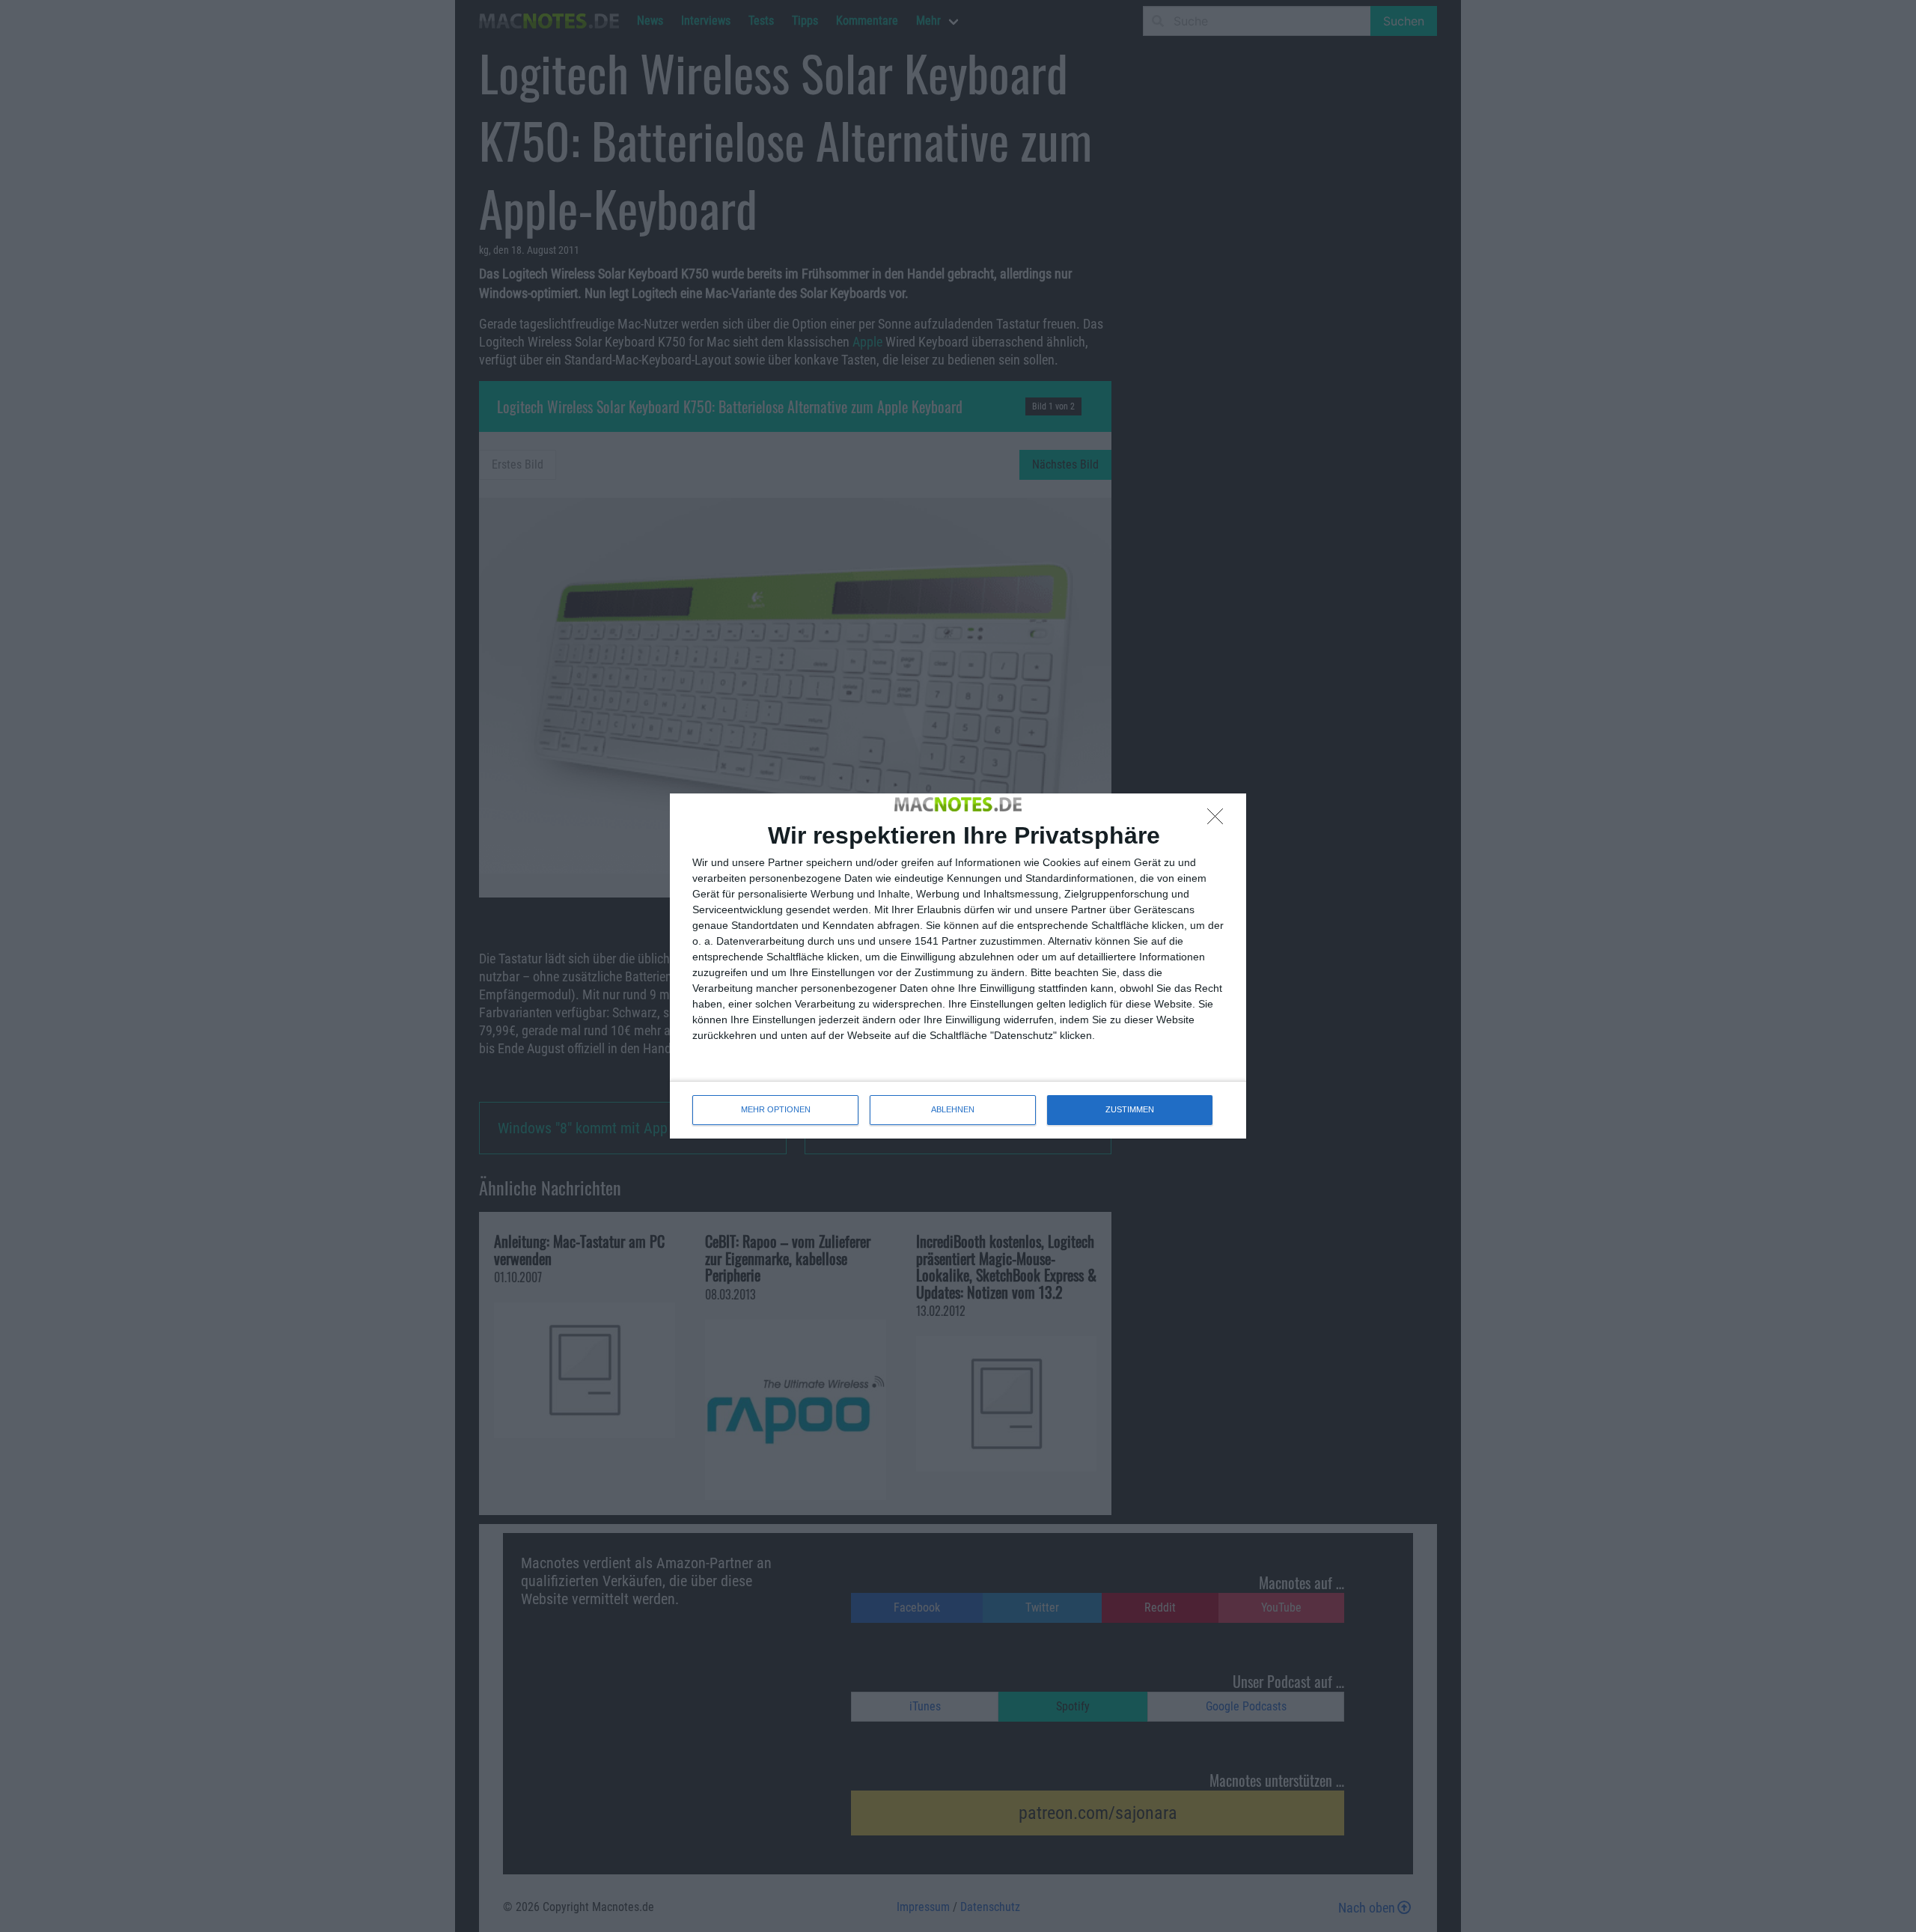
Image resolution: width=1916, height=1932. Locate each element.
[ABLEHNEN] (1219, 820)
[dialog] (958, 966)
